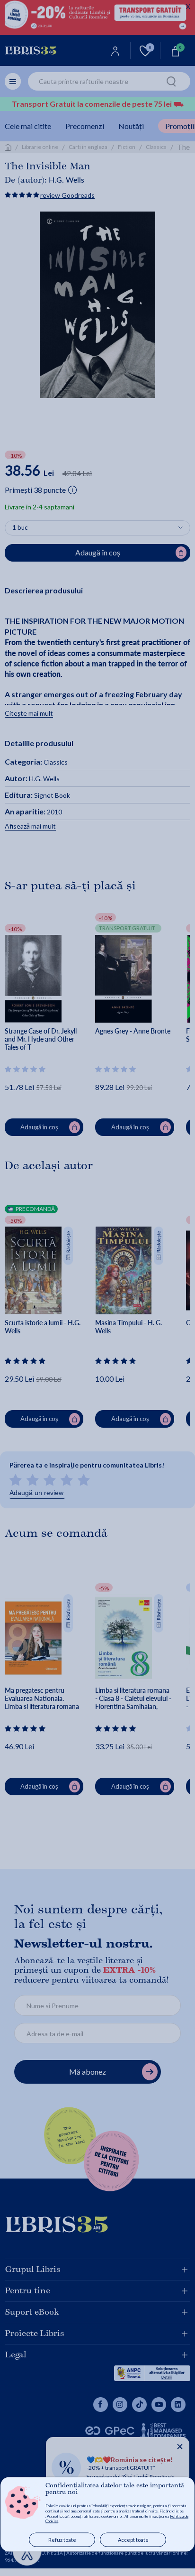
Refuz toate (62, 2540)
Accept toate (133, 2540)
